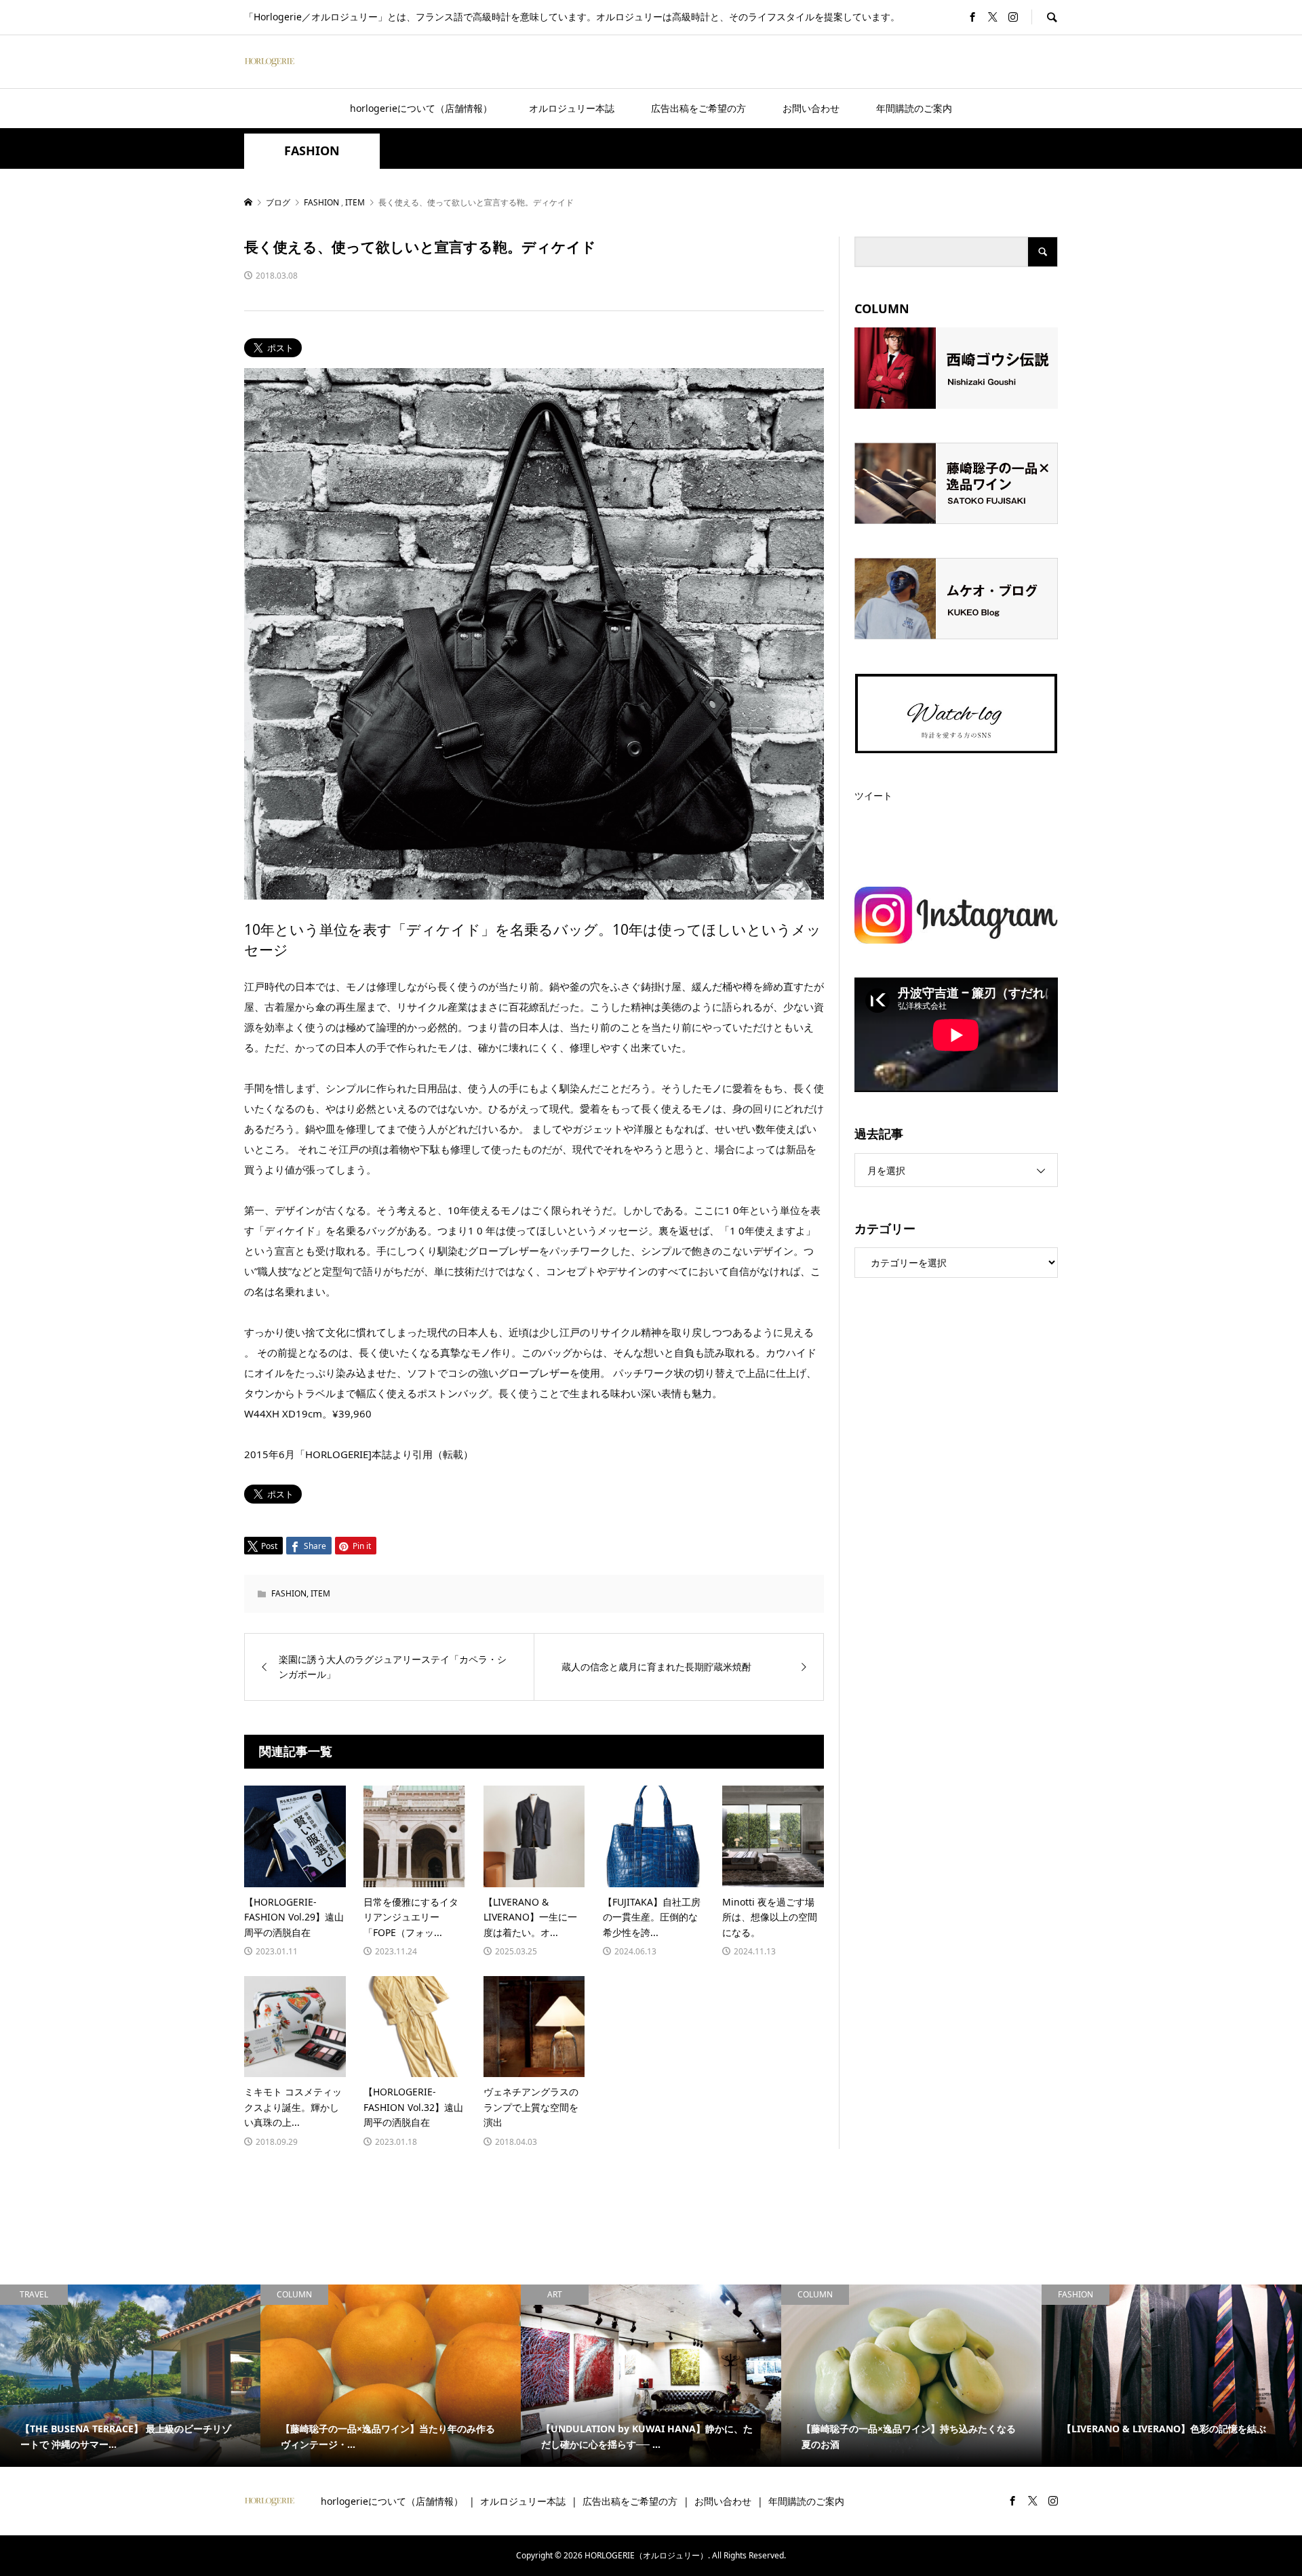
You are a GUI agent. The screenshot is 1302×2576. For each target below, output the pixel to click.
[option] (130, 2376)
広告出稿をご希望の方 (698, 108)
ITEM (320, 1593)
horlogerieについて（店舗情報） (421, 108)
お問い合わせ (811, 108)
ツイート (873, 796)
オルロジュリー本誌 (572, 108)
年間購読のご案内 (914, 108)
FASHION (312, 151)
